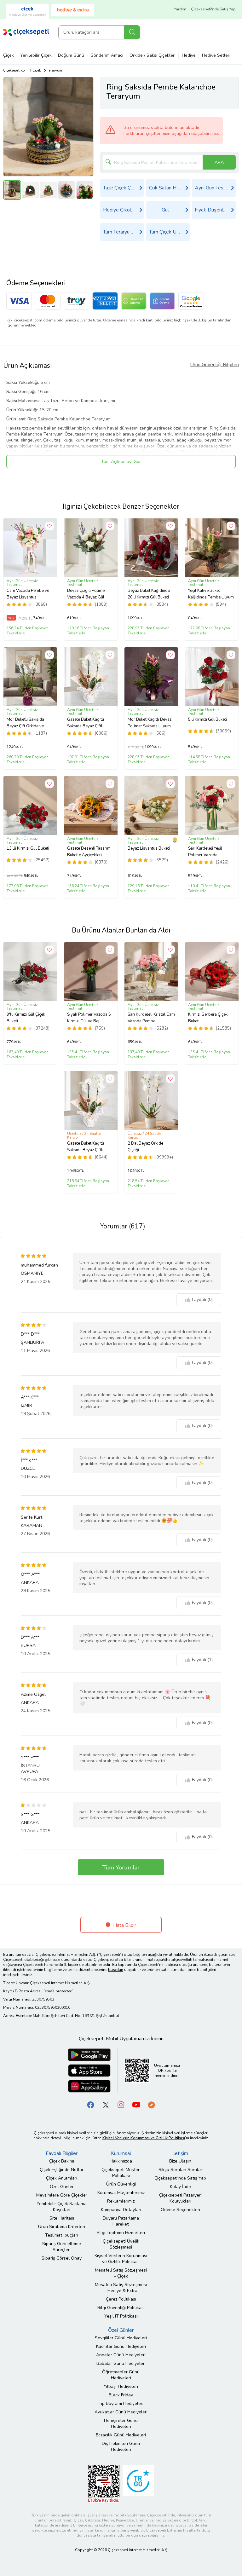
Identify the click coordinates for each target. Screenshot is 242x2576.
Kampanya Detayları (121, 2210)
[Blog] (151, 2105)
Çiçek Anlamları (62, 2178)
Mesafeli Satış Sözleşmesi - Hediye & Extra (121, 2288)
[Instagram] (121, 2105)
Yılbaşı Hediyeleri (121, 2386)
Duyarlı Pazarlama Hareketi (121, 2221)
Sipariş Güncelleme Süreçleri (62, 2247)
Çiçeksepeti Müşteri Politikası (121, 2173)
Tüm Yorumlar (121, 1868)
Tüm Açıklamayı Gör (121, 462)
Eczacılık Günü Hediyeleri (121, 2435)
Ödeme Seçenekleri (180, 2210)
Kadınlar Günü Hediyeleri (121, 2346)
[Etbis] (104, 2484)
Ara (132, 32)
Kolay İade (180, 2187)
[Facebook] (91, 2105)
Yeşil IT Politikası (121, 2316)
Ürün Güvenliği (121, 2184)
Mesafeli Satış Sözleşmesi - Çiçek (121, 2273)
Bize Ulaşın (180, 2161)
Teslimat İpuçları (62, 2235)
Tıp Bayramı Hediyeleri (121, 2403)
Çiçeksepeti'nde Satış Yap (213, 9)
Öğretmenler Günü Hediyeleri (121, 2375)
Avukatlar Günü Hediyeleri (121, 2412)
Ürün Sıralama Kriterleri (62, 2227)
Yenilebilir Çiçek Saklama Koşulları (62, 2207)
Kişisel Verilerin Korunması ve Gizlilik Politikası (121, 2259)
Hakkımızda (121, 2161)
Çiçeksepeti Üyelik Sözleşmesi (121, 2244)
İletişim (180, 2153)
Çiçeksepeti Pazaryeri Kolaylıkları (180, 2198)
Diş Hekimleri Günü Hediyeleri (121, 2446)
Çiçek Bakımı (62, 2161)
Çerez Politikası (121, 2299)
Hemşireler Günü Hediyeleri (121, 2423)
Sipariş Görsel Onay (62, 2258)
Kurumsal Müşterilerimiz (121, 2193)
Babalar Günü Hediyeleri (121, 2363)
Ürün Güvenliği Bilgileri (214, 365)
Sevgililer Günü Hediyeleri (121, 2338)
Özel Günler (62, 2187)
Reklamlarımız (121, 2201)
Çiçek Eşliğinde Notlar (62, 2170)
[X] (106, 2105)
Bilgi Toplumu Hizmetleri (121, 2233)
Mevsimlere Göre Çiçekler (62, 2195)
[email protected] (58, 1991)
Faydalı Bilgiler (62, 2153)
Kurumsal (121, 2153)
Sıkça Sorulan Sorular (180, 2170)
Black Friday (121, 2395)
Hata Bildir (124, 1925)
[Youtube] (136, 2105)
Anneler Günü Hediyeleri (121, 2355)
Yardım (180, 9)
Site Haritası (62, 2218)
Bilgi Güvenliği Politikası (121, 2308)
